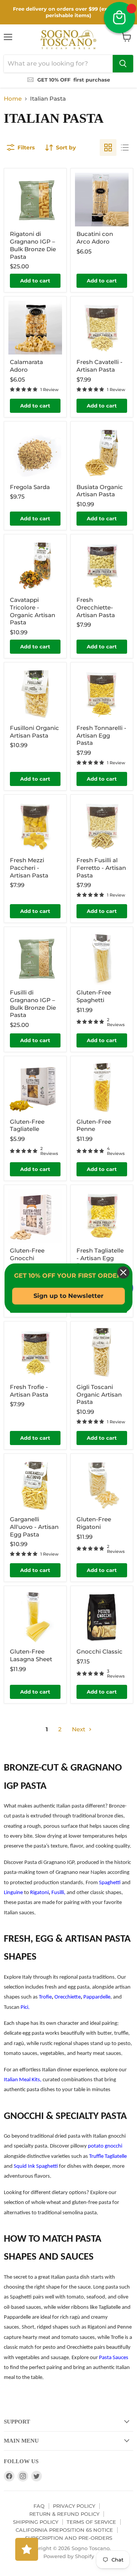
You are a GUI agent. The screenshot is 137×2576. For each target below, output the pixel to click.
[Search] (123, 64)
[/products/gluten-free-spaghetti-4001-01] (102, 958)
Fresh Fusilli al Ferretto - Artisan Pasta (101, 868)
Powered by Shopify (69, 2556)
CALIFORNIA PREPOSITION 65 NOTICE (64, 2530)
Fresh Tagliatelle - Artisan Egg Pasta (100, 1258)
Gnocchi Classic (100, 1651)
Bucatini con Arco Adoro (95, 238)
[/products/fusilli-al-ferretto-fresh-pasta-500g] (102, 826)
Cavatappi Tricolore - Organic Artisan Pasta (33, 611)
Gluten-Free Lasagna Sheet (31, 1655)
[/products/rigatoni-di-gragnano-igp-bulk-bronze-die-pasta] (35, 200)
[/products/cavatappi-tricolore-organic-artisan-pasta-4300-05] (35, 565)
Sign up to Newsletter (68, 1296)
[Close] (123, 1272)
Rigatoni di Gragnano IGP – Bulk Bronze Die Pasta (33, 245)
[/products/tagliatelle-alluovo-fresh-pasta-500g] (102, 1216)
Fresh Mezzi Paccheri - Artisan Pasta (29, 868)
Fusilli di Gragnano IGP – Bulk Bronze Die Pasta (33, 1004)
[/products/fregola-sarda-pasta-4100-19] (35, 453)
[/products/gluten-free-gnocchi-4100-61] (35, 1216)
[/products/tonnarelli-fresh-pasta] (102, 694)
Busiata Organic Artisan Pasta (100, 491)
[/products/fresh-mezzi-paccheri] (35, 826)
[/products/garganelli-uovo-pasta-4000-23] (35, 1485)
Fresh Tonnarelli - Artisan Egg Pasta (101, 735)
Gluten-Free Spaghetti (94, 996)
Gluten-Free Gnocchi (27, 1254)
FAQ (39, 2506)
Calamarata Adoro (26, 366)
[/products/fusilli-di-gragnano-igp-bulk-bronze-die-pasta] (35, 958)
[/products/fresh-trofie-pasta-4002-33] (35, 1353)
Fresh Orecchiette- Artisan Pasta (96, 607)
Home (13, 99)
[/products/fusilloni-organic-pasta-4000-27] (35, 694)
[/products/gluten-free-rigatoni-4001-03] (102, 1485)
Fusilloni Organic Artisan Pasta (34, 732)
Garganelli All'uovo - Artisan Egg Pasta (34, 1527)
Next (79, 1729)
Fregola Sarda (30, 487)
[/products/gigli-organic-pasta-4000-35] (102, 1353)
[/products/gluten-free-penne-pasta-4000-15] (102, 1087)
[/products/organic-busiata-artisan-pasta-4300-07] (102, 453)
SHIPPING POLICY (36, 2522)
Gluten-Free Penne (94, 1125)
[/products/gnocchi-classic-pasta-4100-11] (102, 1617)
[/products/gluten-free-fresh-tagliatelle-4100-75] (35, 1087)
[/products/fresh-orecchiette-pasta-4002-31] (102, 565)
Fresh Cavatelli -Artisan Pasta (100, 366)
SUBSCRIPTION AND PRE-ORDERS (69, 2538)
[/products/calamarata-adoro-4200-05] (35, 328)
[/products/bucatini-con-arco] (102, 200)
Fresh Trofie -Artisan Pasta (29, 1391)
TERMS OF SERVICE (91, 2522)
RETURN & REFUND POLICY (64, 2514)
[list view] (125, 148)
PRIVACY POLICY (74, 2506)
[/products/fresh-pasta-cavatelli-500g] (102, 328)
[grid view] (108, 148)
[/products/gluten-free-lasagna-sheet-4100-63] (35, 1617)
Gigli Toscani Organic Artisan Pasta (99, 1394)
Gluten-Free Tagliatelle (27, 1125)
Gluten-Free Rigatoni (94, 1523)
